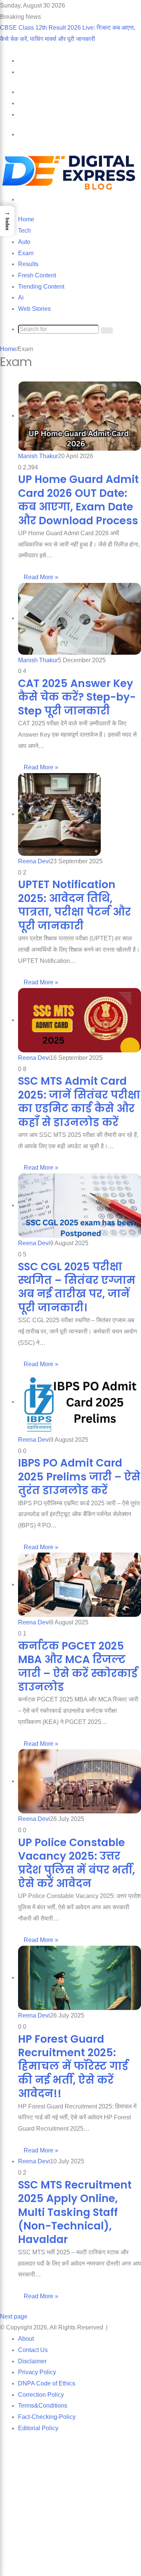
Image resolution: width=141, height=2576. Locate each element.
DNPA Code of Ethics (47, 2383)
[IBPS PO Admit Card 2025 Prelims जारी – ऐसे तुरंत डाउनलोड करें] (80, 1402)
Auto (24, 242)
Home (26, 219)
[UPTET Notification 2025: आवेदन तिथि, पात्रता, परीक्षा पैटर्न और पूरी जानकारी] (59, 814)
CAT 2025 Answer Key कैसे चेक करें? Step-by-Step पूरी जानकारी (77, 697)
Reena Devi (34, 861)
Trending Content (41, 287)
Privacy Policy (37, 2372)
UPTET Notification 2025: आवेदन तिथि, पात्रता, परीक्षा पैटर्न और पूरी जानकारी (74, 905)
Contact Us (33, 2350)
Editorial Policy (38, 2428)
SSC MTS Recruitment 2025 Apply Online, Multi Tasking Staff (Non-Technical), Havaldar (75, 2212)
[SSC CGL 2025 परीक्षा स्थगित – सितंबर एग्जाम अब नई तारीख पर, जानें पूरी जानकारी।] (80, 1205)
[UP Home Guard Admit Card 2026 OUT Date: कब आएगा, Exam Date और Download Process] (80, 415)
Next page (14, 2316)
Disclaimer (32, 2361)
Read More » (41, 577)
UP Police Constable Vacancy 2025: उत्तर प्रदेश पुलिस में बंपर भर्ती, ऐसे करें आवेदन (77, 1863)
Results (28, 264)
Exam (26, 253)
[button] (7, 221)
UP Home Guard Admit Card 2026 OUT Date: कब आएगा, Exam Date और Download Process (78, 500)
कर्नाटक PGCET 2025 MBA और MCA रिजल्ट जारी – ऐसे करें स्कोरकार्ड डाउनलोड (78, 1666)
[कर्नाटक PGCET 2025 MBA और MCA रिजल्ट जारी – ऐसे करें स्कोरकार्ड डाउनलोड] (80, 1584)
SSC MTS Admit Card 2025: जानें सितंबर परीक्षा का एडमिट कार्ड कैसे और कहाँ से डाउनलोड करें (79, 1102)
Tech (24, 231)
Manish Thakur (38, 456)
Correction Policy (41, 2395)
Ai (21, 297)
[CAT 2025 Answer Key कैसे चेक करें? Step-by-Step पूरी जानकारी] (80, 618)
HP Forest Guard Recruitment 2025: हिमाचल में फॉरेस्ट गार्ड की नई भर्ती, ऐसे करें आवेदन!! (73, 2067)
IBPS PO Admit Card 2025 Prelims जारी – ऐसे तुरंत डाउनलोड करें (79, 1477)
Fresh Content (37, 275)
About (26, 2339)
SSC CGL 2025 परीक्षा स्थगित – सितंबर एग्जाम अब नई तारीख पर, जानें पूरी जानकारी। (77, 1287)
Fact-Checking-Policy (47, 2417)
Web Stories (34, 309)
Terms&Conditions (43, 2406)
